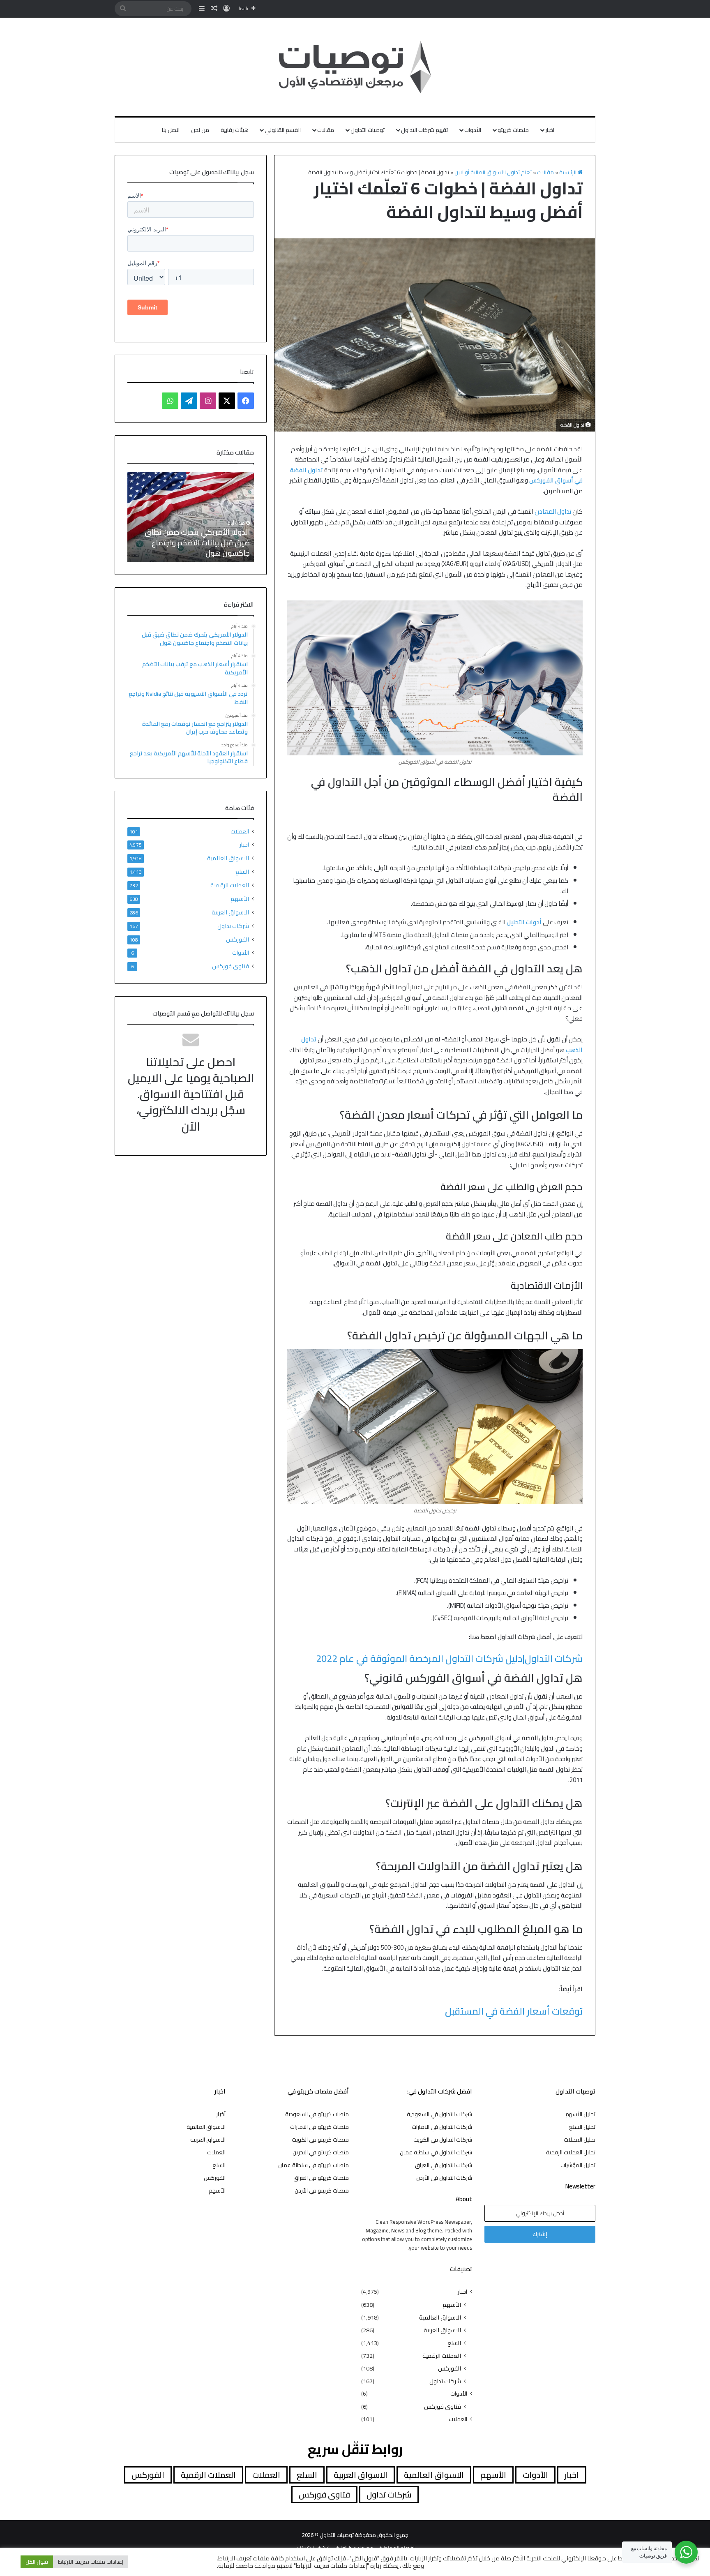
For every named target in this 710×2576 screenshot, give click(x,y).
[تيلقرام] (189, 401)
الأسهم (240, 899)
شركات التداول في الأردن (444, 2178)
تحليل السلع (582, 2127)
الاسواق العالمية (228, 858)
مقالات (326, 130)
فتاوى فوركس (231, 966)
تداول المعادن (553, 511)
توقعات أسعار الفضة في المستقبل (514, 2011)
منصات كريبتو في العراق (321, 2178)
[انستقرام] (208, 401)
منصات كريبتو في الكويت (320, 2140)
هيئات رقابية (235, 130)
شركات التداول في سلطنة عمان (436, 2152)
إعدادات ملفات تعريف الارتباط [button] (91, 2562)
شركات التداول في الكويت (443, 2140)
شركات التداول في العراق (444, 2165)
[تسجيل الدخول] (226, 9)
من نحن (200, 130)
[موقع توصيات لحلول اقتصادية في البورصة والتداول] (355, 67)
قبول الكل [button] (37, 2562)
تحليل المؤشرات (578, 2165)
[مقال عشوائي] (214, 9)
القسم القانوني (283, 130)
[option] (191, 517)
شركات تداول (233, 926)
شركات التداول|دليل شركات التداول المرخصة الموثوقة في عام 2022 (449, 1658)
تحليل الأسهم (580, 2114)
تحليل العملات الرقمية (571, 2152)
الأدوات (473, 130)
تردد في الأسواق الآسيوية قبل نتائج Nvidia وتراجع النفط (195, 548)
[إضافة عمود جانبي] (202, 9)
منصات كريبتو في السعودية (317, 2114)
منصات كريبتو (513, 130)
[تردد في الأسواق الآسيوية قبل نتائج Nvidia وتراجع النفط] (191, 517)
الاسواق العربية (230, 912)
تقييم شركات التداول (424, 130)
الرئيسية (568, 172)
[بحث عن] (123, 9)
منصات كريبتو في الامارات (319, 2127)
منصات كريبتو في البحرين (321, 2152)
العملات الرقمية (230, 885)
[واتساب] (170, 401)
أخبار (221, 2114)
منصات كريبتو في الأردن (322, 2191)
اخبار (550, 130)
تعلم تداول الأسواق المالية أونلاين (493, 172)
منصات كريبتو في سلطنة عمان (314, 2165)
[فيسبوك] (246, 401)
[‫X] (227, 401)
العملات (240, 832)
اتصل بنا (171, 130)
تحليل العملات (580, 2140)
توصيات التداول (368, 130)
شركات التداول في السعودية (439, 2114)
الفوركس (237, 939)
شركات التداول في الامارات (442, 2127)
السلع (242, 871)
